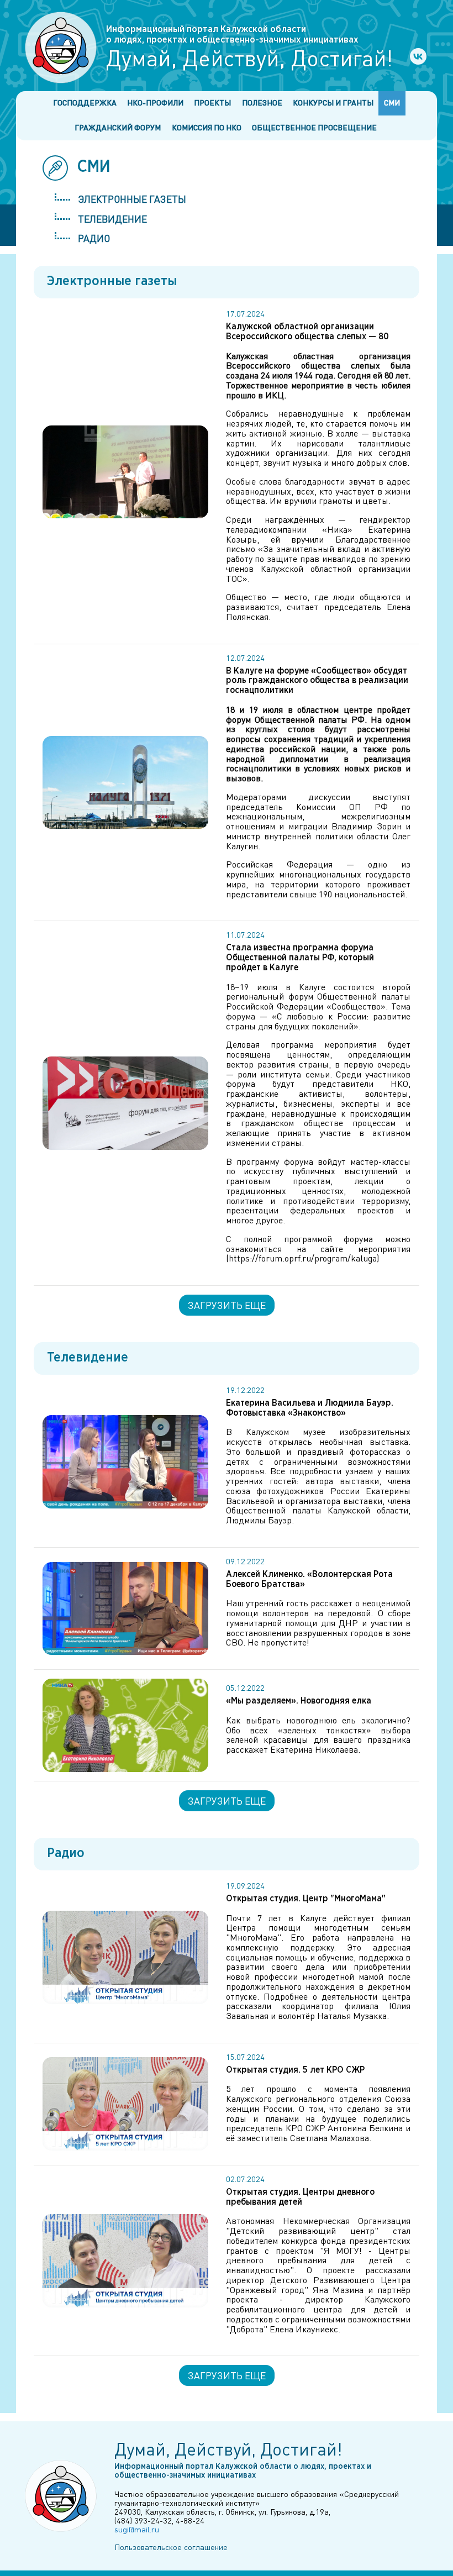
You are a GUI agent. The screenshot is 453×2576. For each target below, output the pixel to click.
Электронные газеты (132, 199)
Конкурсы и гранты (333, 102)
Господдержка (85, 102)
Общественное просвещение (314, 127)
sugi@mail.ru (137, 2529)
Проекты (212, 102)
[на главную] (61, 48)
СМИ (392, 102)
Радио (94, 238)
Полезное (262, 102)
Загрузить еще (227, 1305)
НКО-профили (155, 102)
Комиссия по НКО (207, 127)
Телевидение (112, 219)
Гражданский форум (118, 127)
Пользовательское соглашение (171, 2547)
